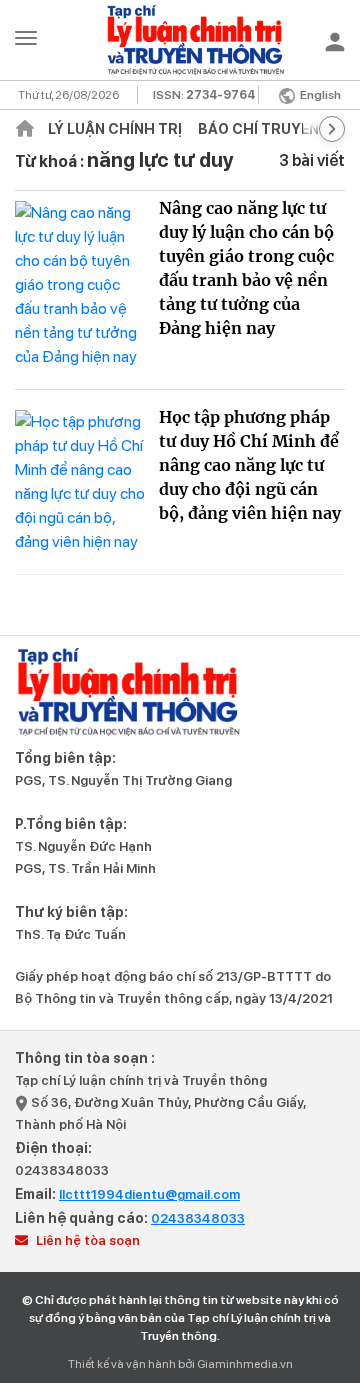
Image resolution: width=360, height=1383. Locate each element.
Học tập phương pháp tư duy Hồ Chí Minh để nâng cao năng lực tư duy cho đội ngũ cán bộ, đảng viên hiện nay (250, 465)
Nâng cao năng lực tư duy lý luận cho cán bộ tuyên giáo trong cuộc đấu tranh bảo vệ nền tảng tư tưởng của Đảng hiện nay (246, 268)
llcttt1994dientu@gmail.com (149, 1194)
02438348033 (62, 1170)
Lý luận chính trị (115, 129)
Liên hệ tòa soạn (86, 1240)
